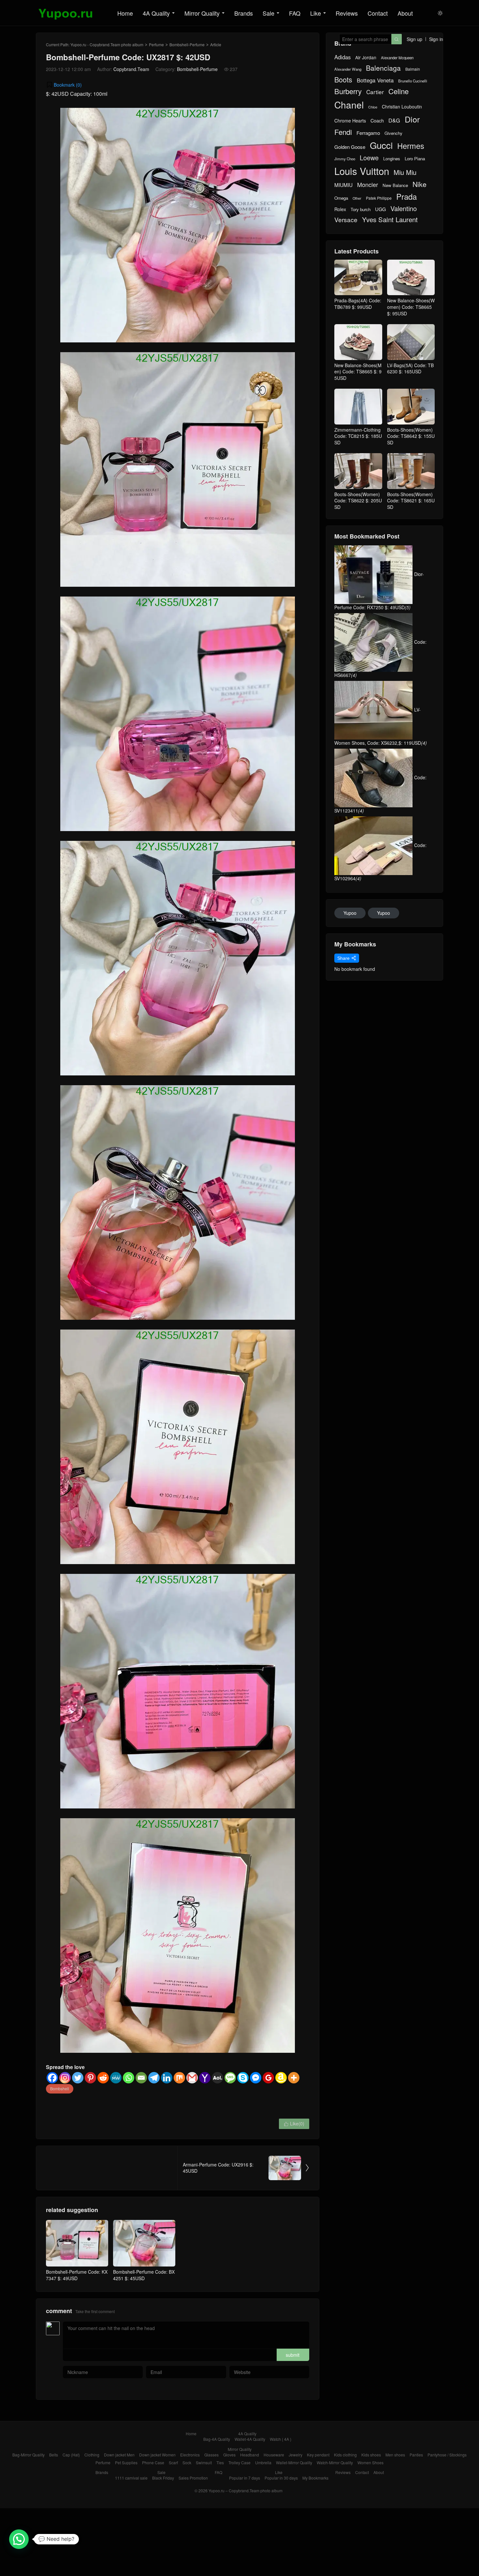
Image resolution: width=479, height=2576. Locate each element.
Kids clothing (345, 2455)
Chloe (373, 107)
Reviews (347, 13)
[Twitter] (78, 2078)
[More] (294, 2078)
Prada (406, 197)
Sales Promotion (193, 2478)
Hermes (411, 146)
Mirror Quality (202, 13)
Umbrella (263, 2462)
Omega (341, 198)
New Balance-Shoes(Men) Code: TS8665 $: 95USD (358, 372)
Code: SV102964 (380, 862)
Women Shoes (370, 2462)
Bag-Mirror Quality (29, 2455)
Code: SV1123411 (380, 794)
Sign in (436, 39)
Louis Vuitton (362, 171)
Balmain (413, 69)
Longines (392, 159)
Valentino (404, 209)
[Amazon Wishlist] (281, 2078)
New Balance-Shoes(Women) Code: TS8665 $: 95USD (411, 307)
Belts (54, 2455)
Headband (250, 2455)
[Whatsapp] (129, 2078)
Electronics (190, 2455)
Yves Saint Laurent (390, 220)
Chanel (349, 105)
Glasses (211, 2455)
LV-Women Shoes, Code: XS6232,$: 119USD (381, 726)
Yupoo (350, 913)
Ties (220, 2462)
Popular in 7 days (245, 2478)
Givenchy (393, 133)
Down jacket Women (157, 2455)
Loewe (369, 158)
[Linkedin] (167, 2078)
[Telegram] (154, 2078)
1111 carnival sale (131, 2478)
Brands (244, 13)
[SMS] (230, 2078)
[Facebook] (52, 2078)
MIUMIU (343, 185)
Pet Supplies (126, 2462)
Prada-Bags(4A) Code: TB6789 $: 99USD (358, 304)
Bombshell (60, 2088)
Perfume (156, 44)
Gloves (229, 2455)
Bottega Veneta (375, 80)
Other (357, 198)
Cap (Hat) (71, 2455)
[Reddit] (103, 2078)
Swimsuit (204, 2462)
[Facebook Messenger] (256, 2078)
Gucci (381, 145)
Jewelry (296, 2455)
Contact (378, 13)
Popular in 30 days (281, 2478)
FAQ (295, 13)
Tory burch (361, 209)
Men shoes (395, 2455)
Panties (416, 2455)
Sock (187, 2462)
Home (125, 13)
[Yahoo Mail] (205, 2078)
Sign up (414, 39)
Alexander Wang (348, 69)
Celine (399, 91)
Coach (377, 121)
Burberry (348, 91)
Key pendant (318, 2455)
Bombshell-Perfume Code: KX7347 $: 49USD (77, 2275)
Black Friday (163, 2478)
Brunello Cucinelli (413, 81)
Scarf (173, 2462)
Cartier (375, 92)
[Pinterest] (90, 2078)
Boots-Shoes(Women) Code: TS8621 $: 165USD (411, 501)
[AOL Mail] (218, 2078)
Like (316, 13)
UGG (380, 209)
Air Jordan (366, 58)
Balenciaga (383, 68)
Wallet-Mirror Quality (294, 2462)
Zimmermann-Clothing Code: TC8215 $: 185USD (358, 436)
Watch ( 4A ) (281, 2439)
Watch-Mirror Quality (335, 2462)
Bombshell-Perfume (187, 44)
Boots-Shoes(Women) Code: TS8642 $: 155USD (411, 436)
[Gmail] (192, 2078)
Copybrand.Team (131, 69)
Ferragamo (368, 133)
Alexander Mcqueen (397, 58)
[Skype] (243, 2078)
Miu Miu (405, 172)
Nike (420, 184)
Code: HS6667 (380, 658)
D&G (394, 120)
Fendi (343, 132)
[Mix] (179, 2078)
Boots (343, 79)
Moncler (368, 185)
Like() (294, 2123)
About (405, 13)
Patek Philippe (379, 198)
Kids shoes (371, 2455)
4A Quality (156, 13)
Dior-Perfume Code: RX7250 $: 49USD (379, 591)
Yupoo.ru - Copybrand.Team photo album (107, 44)
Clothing (92, 2455)
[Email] (141, 2078)
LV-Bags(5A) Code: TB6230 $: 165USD (410, 368)
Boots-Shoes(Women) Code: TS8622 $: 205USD (358, 501)
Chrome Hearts (350, 121)
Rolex (340, 209)
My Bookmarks (315, 2478)
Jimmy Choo (345, 159)
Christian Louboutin (402, 107)
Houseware (274, 2455)
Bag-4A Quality (217, 2439)
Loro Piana (415, 159)
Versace (346, 220)
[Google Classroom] (268, 2078)
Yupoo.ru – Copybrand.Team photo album (246, 2490)
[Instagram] (65, 2078)
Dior (412, 119)
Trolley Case (239, 2462)
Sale (269, 13)
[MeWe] (116, 2078)
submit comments (293, 2356)
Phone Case (153, 2462)
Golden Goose (350, 147)
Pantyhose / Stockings (447, 2455)
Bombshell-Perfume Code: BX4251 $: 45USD (144, 2275)
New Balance (395, 185)
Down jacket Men (119, 2455)
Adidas (342, 57)
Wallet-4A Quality (250, 2439)
